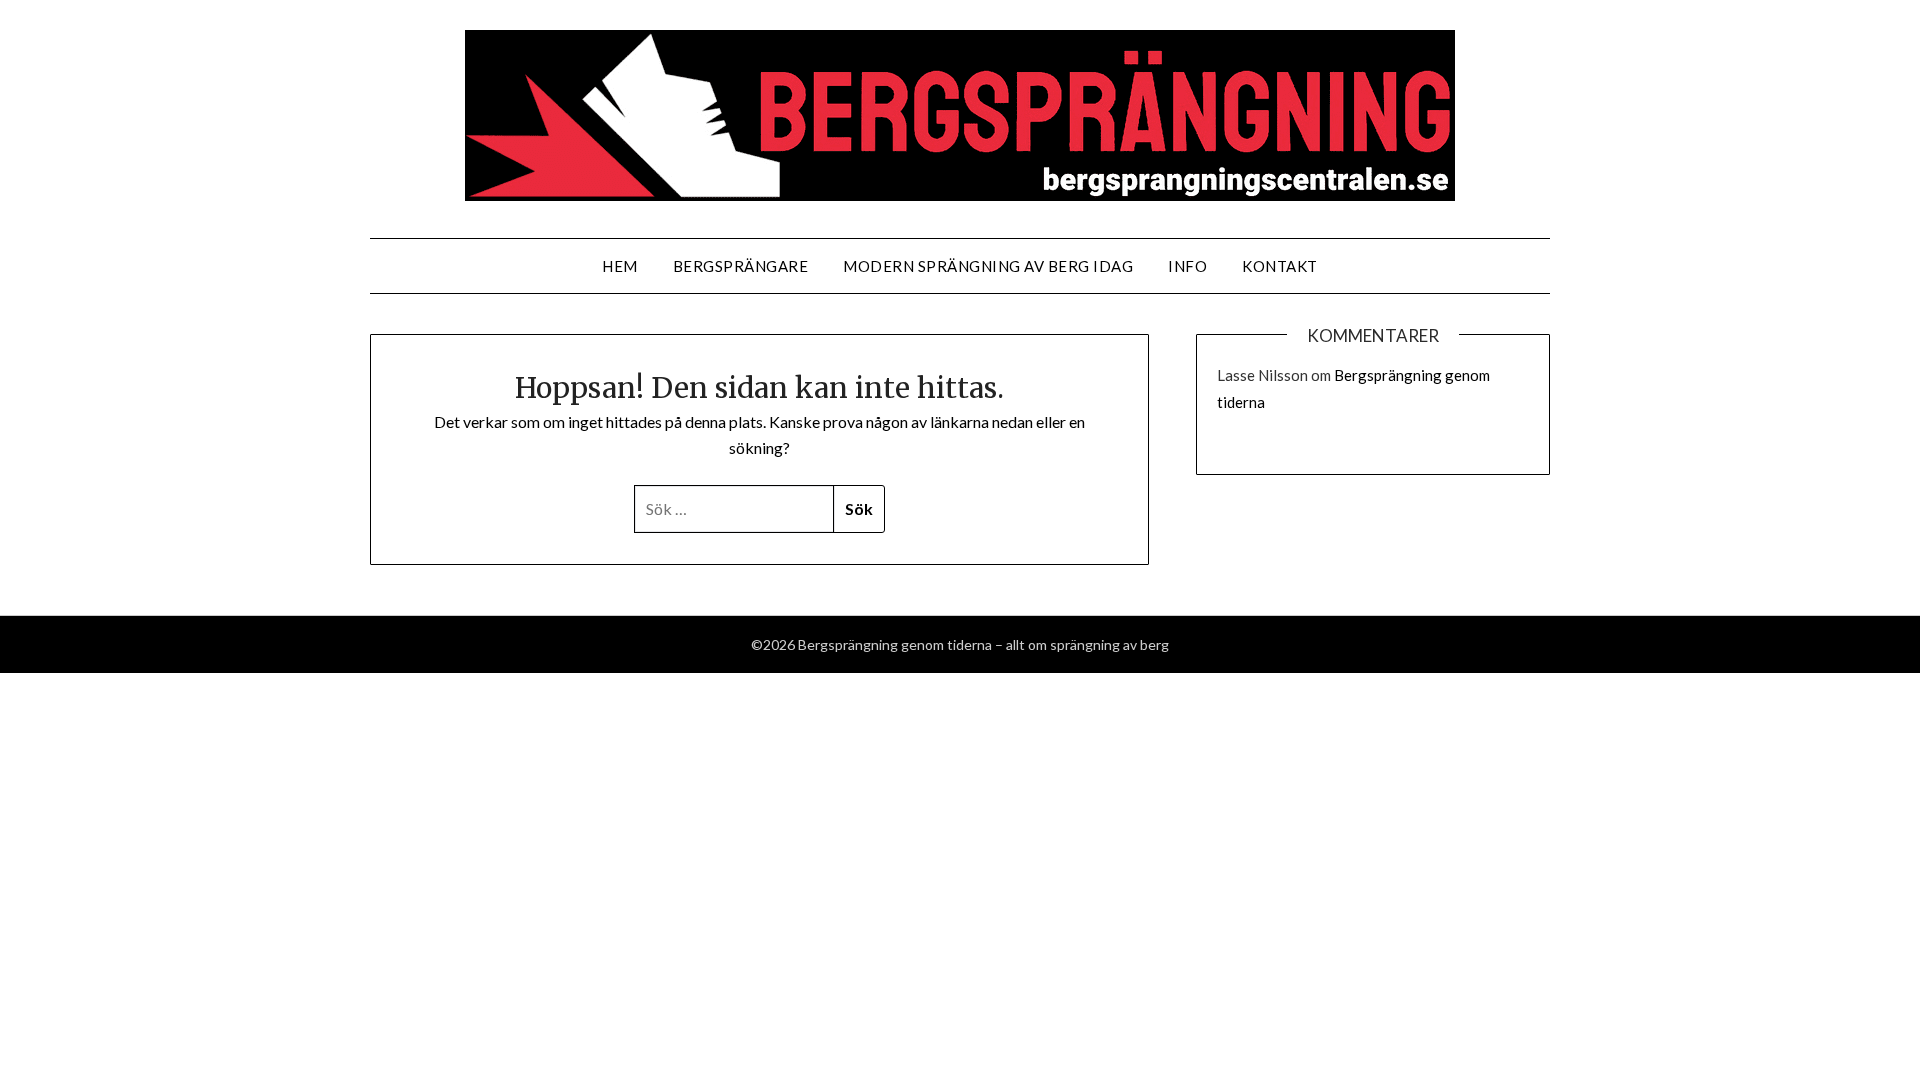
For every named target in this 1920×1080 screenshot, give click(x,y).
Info (1187, 266)
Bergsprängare (741, 266)
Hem (620, 266)
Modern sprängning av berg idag (988, 266)
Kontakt (1280, 266)
